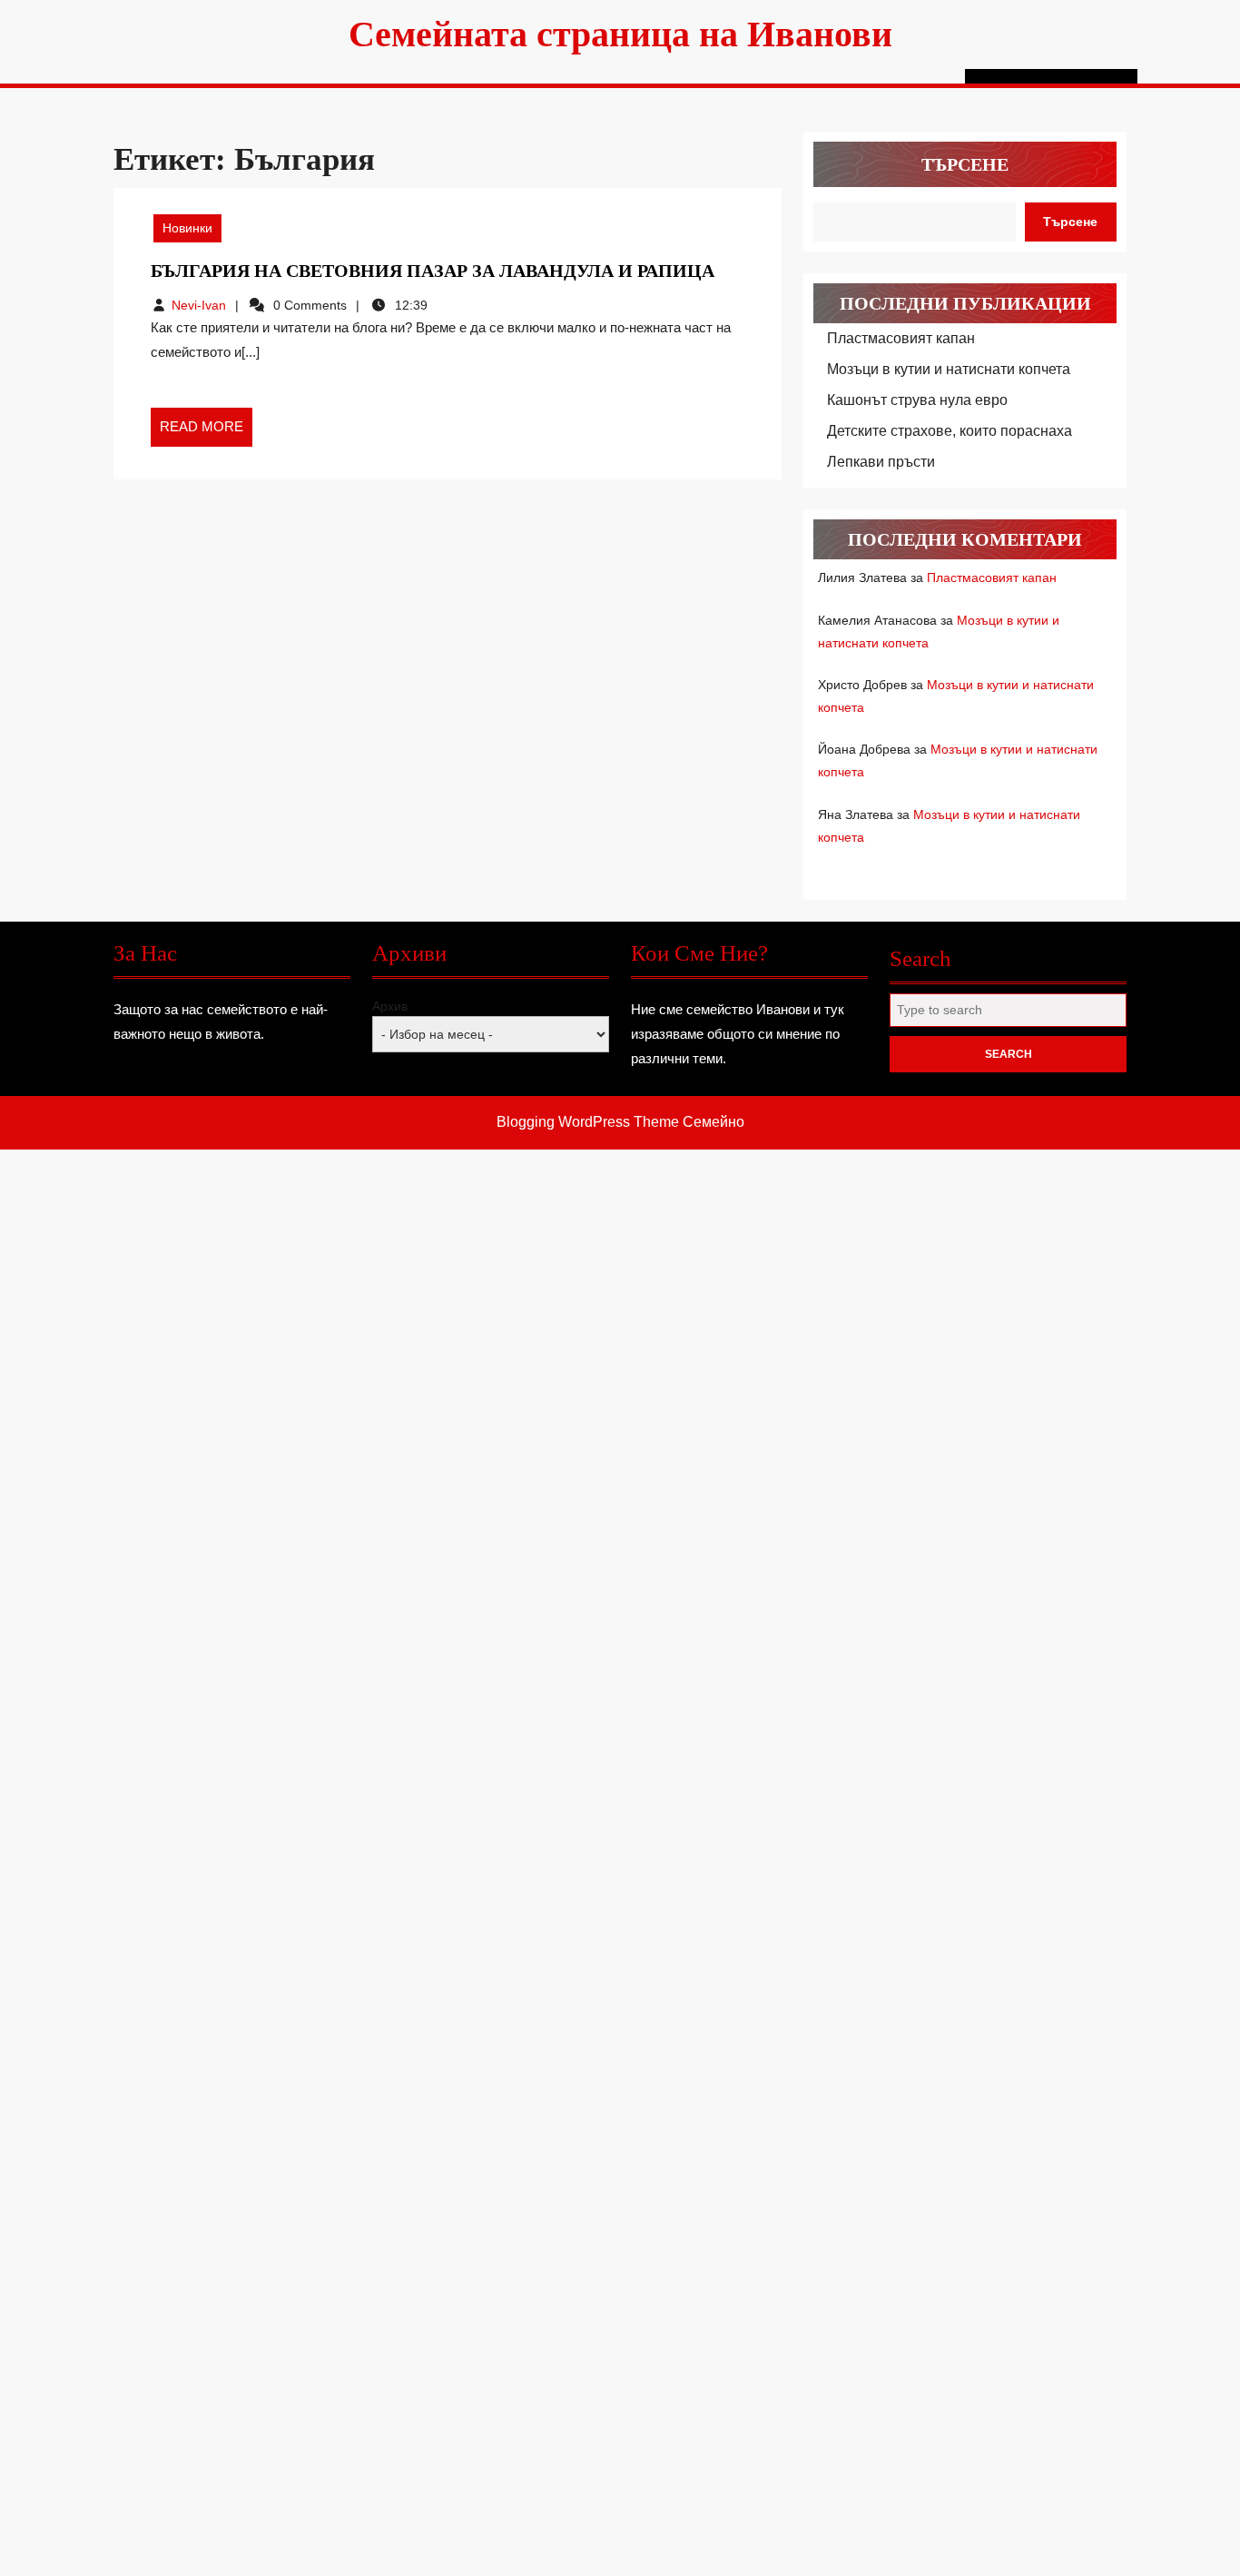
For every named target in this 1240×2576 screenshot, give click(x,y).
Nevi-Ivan (199, 305)
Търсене (965, 164)
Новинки (187, 228)
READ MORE (206, 432)
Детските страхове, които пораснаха (950, 431)
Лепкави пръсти (881, 462)
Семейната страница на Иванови (620, 34)
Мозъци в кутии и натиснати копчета (949, 369)
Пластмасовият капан (901, 338)
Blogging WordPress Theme (588, 1122)
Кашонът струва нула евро (917, 400)
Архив (390, 1006)
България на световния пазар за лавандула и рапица (433, 271)
